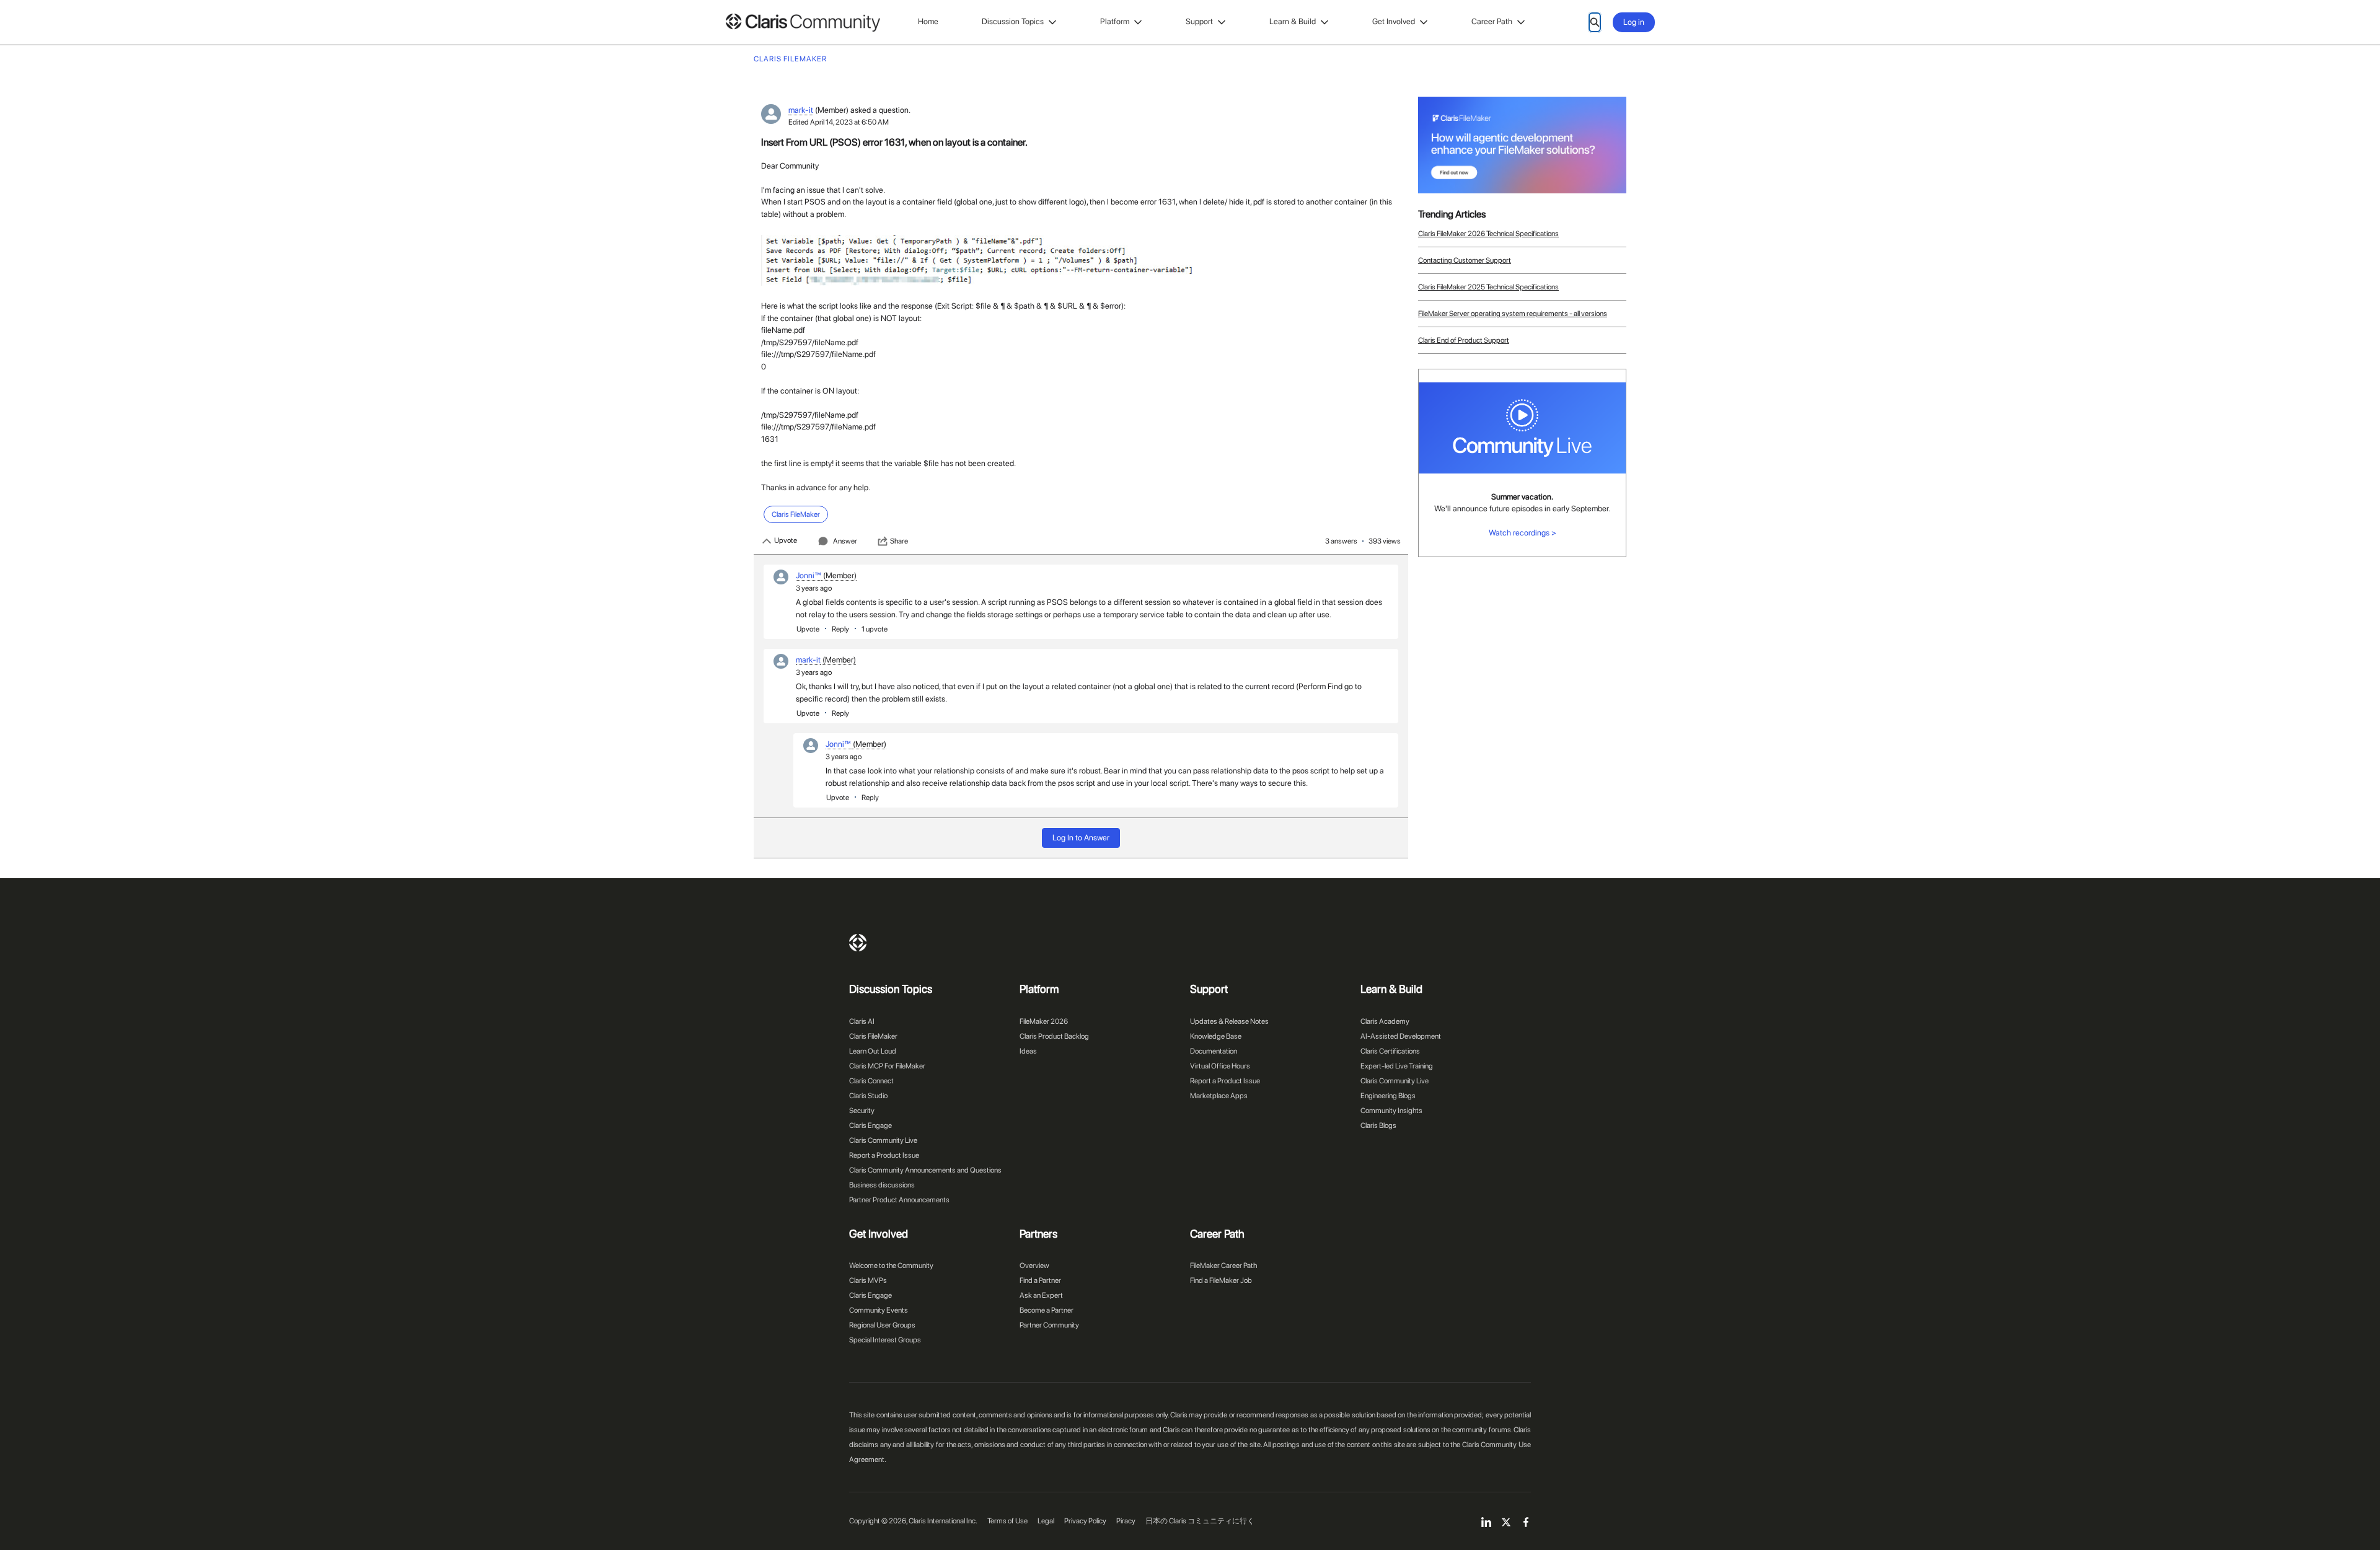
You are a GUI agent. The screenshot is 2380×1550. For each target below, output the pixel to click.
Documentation (1214, 1051)
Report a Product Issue (884, 1155)
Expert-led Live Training (1397, 1066)
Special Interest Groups (885, 1340)
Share (899, 541)
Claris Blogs (1378, 1125)
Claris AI (862, 1021)
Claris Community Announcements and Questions (925, 1170)
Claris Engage (870, 1125)
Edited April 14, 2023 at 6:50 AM (839, 122)
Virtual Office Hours (1220, 1066)
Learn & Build (1293, 21)
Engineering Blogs (1388, 1096)
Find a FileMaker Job (1221, 1280)
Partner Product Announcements (899, 1200)
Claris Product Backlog (1054, 1036)
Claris (858, 943)
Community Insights (1391, 1111)
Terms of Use (1007, 1521)
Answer (845, 541)
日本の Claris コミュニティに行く (1200, 1521)
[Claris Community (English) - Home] (803, 23)
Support (1199, 21)
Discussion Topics (1013, 21)
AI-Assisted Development (1401, 1036)
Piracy (1126, 1521)
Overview (1034, 1266)
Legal (1046, 1521)
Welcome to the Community (891, 1266)
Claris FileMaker (873, 1036)
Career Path (1492, 21)
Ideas (1028, 1051)
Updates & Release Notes (1229, 1021)
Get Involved (1394, 21)
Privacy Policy (1085, 1521)
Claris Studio (868, 1096)
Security (862, 1111)
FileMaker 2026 (1044, 1021)
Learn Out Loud (873, 1051)
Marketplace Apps (1219, 1096)
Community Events (879, 1310)
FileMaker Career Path (1223, 1266)
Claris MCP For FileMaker (887, 1066)
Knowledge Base (1216, 1036)
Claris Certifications (1390, 1051)
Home (928, 21)
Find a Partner (1040, 1280)
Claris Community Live (883, 1140)
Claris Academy (1385, 1021)
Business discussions (882, 1185)
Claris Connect (871, 1081)
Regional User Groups (882, 1325)
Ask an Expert (1041, 1295)
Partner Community (1049, 1325)
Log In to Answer (1081, 838)
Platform (1115, 21)
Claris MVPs (868, 1280)
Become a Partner (1047, 1310)
